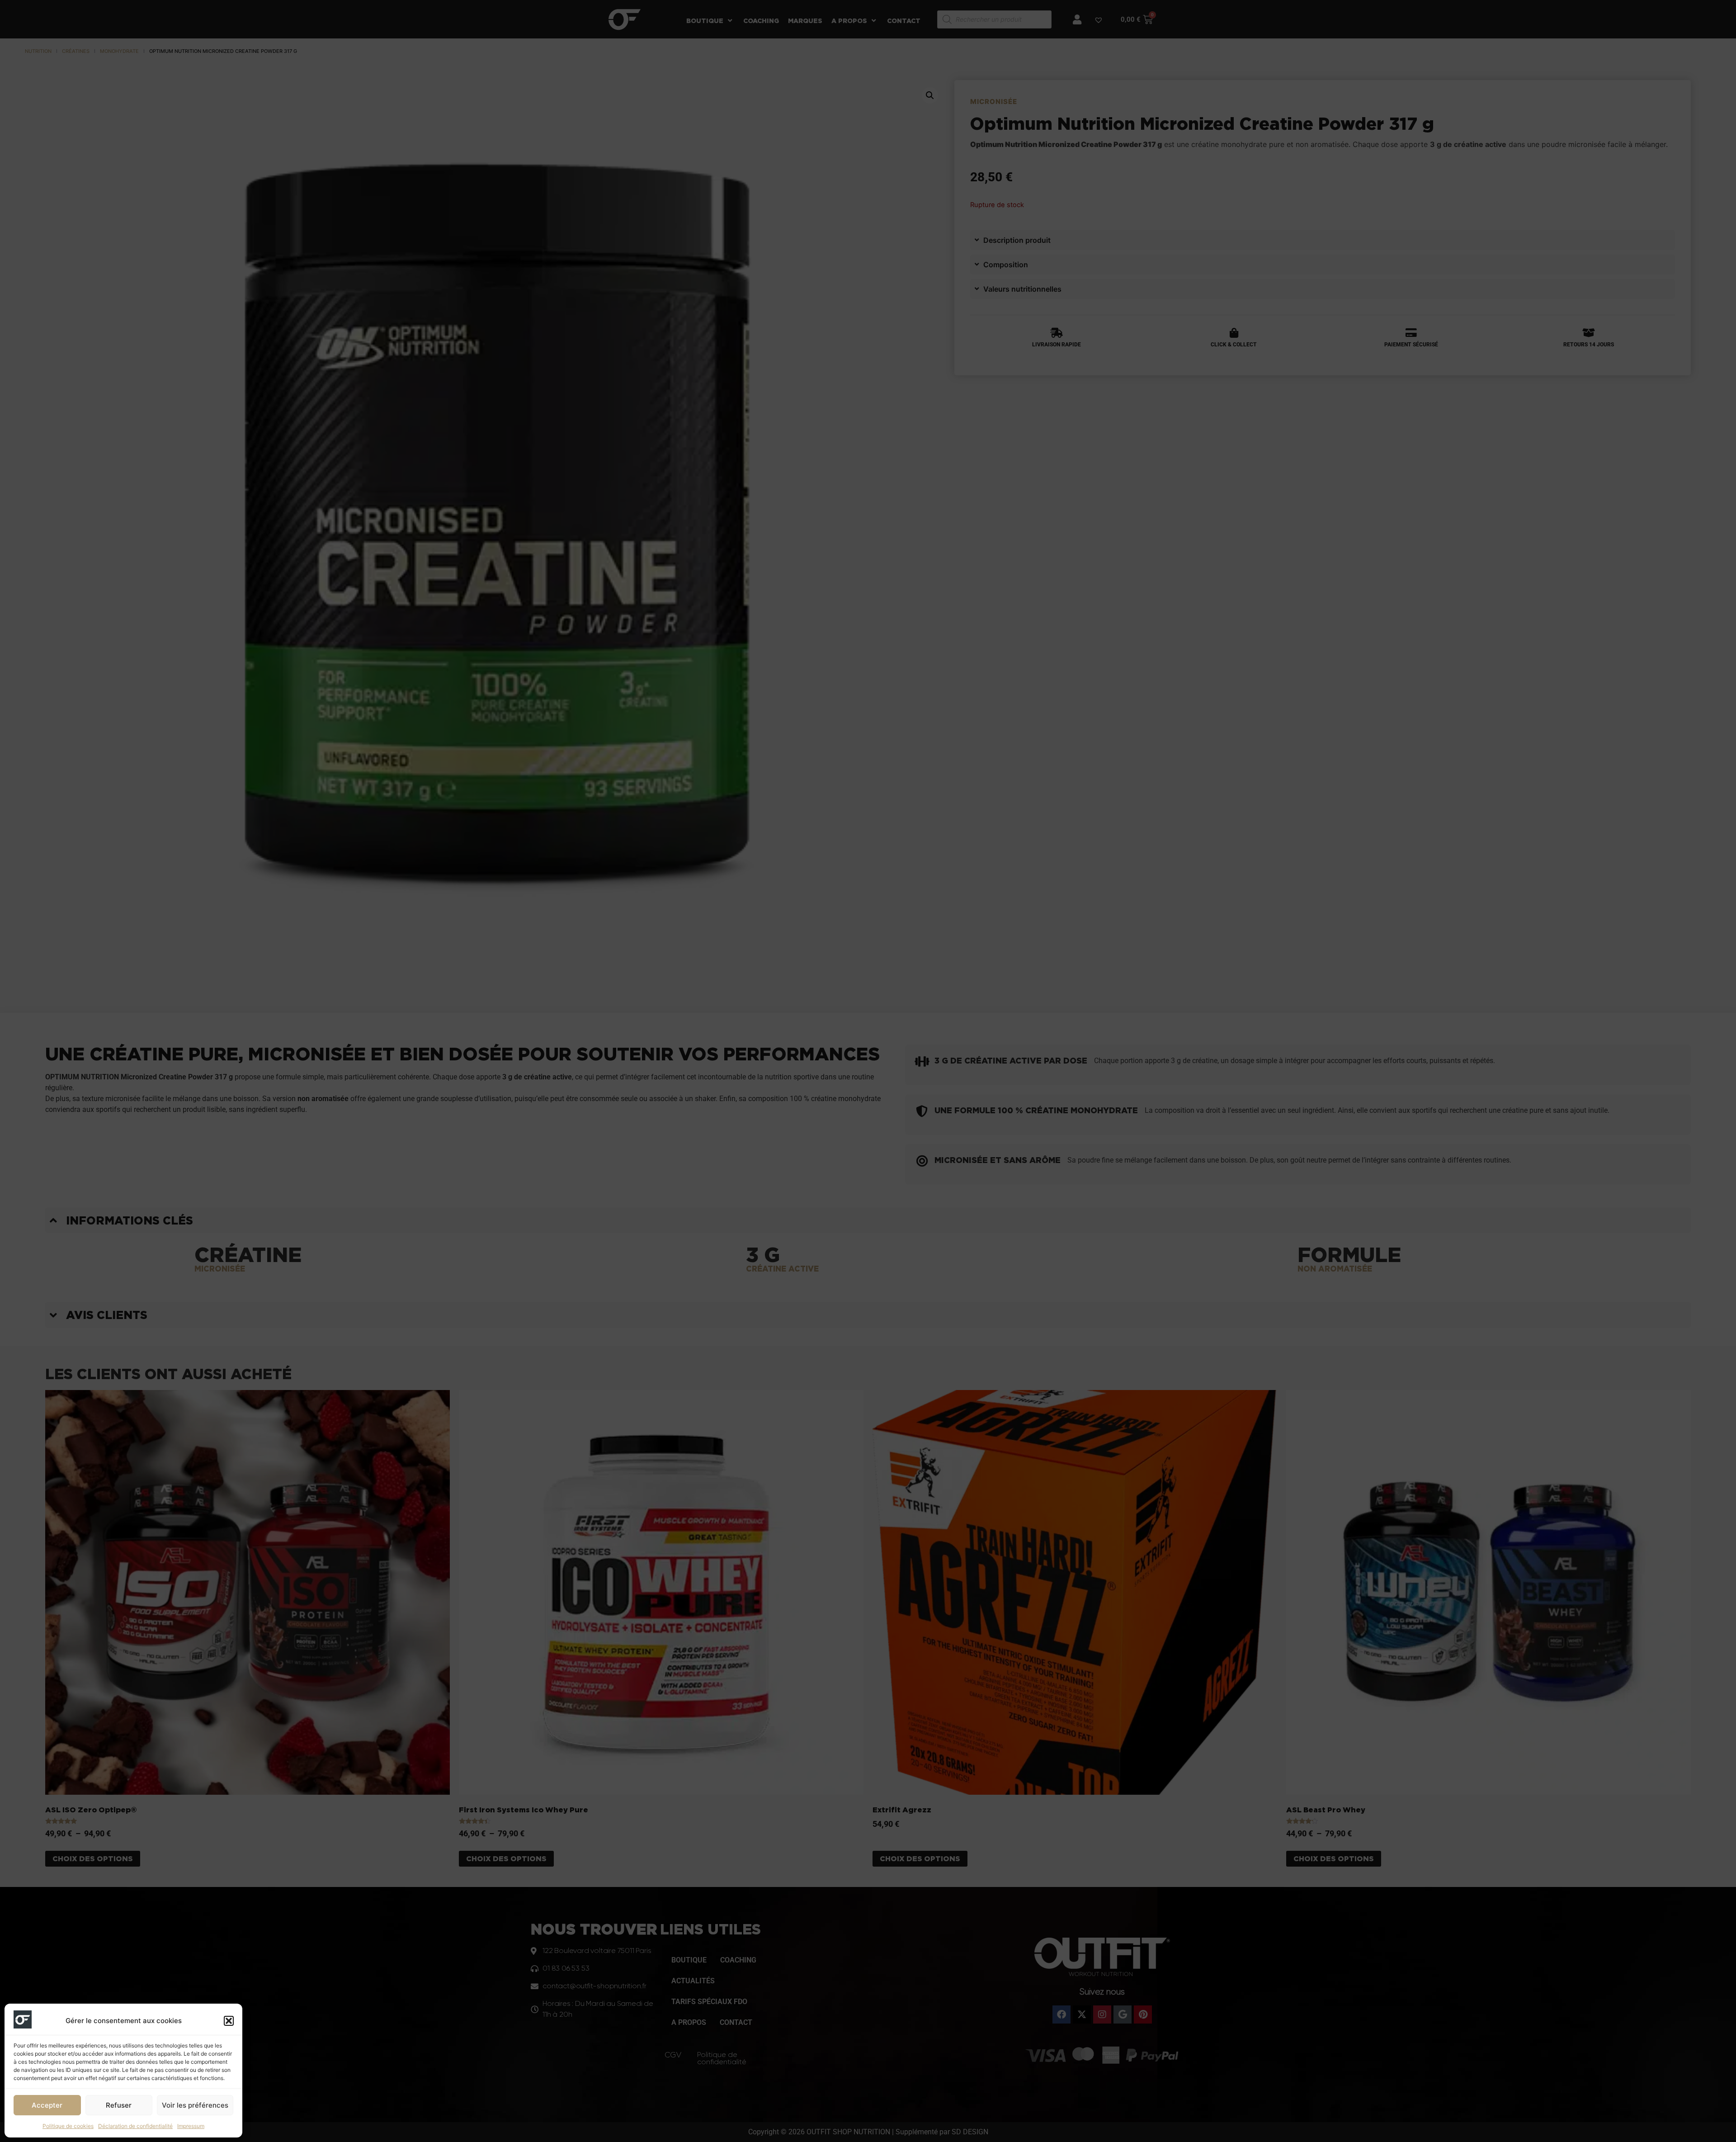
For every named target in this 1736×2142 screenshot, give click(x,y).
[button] (229, 2021)
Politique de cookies (68, 2126)
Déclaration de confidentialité (135, 2126)
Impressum (191, 2126)
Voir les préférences (195, 2105)
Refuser (119, 2105)
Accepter (47, 2105)
